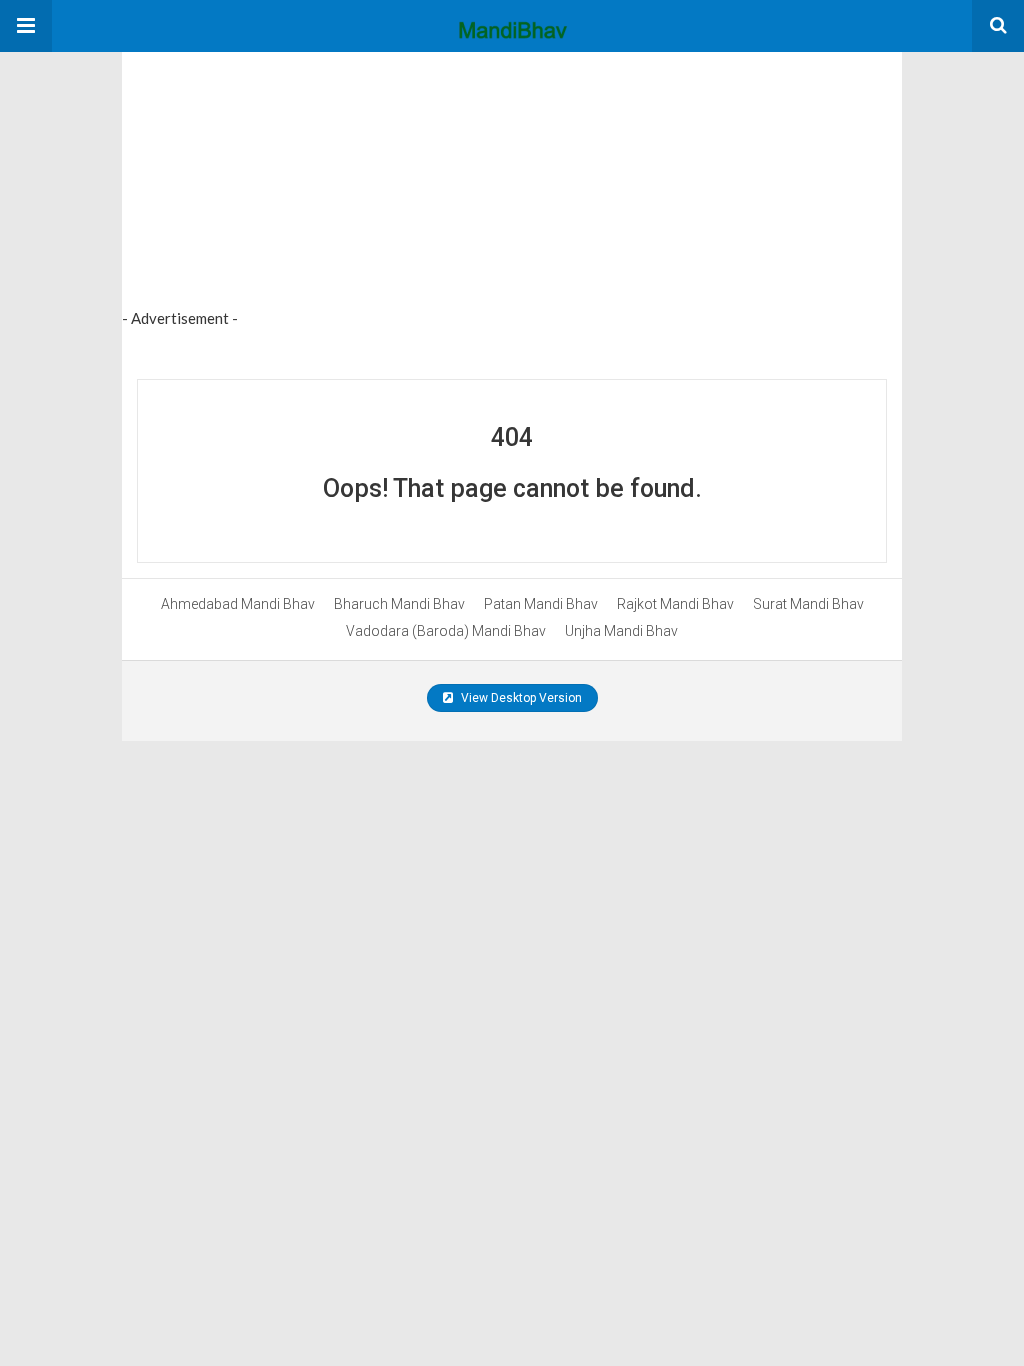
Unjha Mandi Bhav (621, 631)
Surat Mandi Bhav (808, 604)
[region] (272, 177)
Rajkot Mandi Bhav (675, 604)
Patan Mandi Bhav (541, 604)
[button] (26, 26)
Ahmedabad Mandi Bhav (238, 604)
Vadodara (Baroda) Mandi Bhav (446, 631)
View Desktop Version (520, 698)
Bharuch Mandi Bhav (399, 604)
